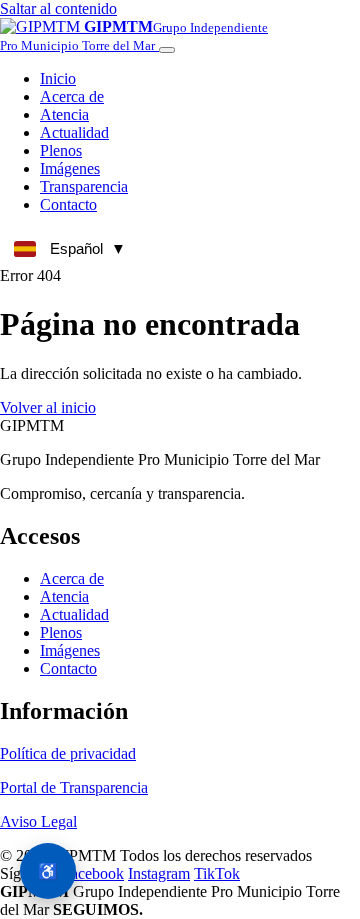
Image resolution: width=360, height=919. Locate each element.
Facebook (93, 873)
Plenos (61, 632)
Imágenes (70, 650)
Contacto (68, 668)
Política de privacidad (68, 753)
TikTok (217, 873)
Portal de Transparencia (74, 787)
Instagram (159, 873)
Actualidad (74, 614)
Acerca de (72, 578)
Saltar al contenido (58, 8)
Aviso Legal (38, 821)
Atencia (64, 596)
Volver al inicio (48, 407)
